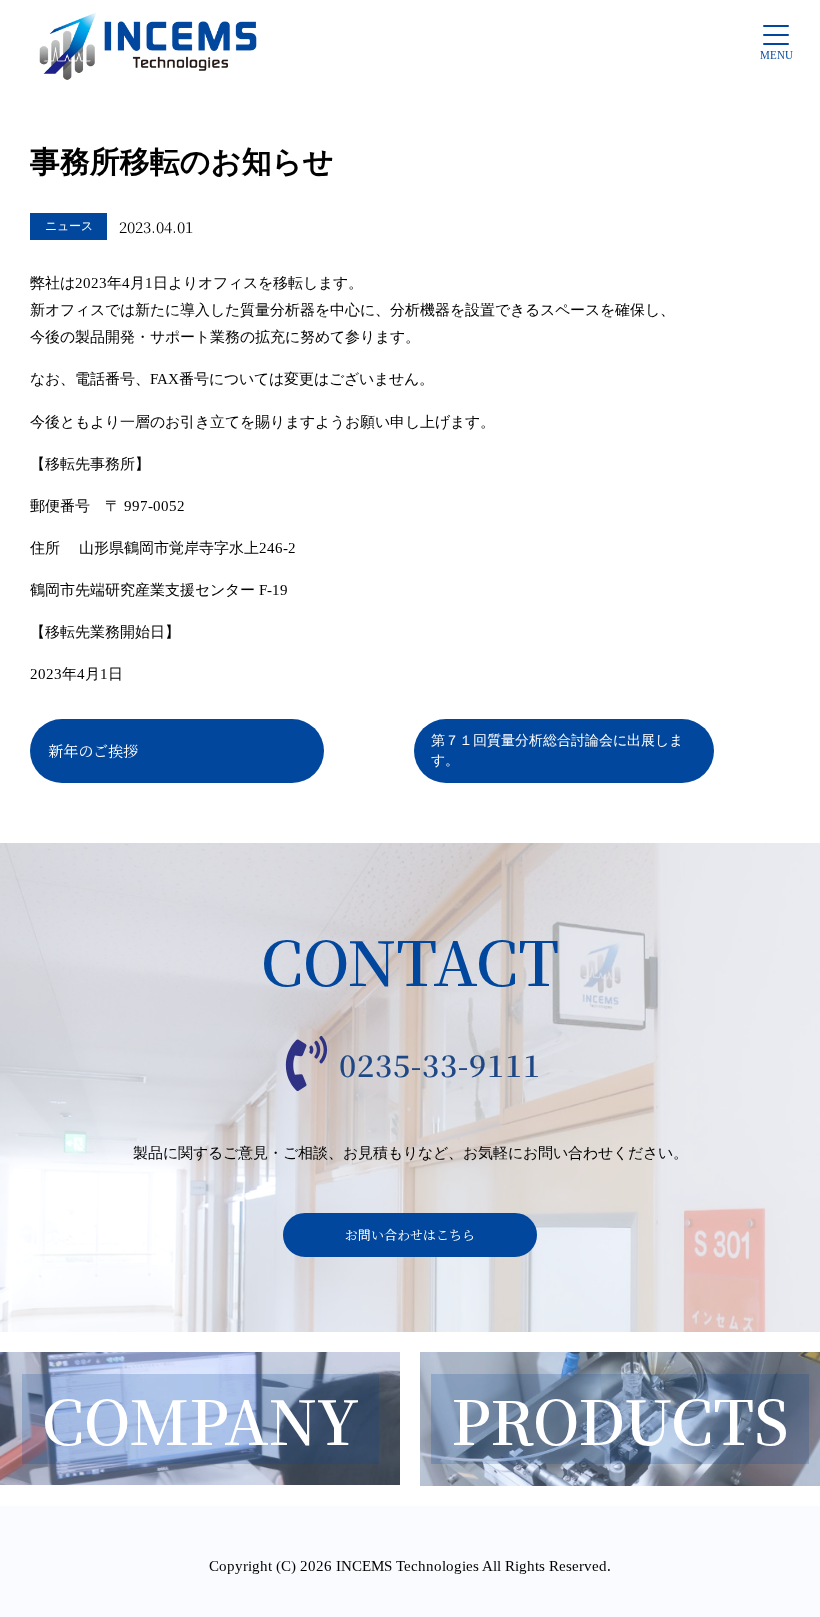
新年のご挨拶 (93, 750)
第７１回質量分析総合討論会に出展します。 (557, 750)
